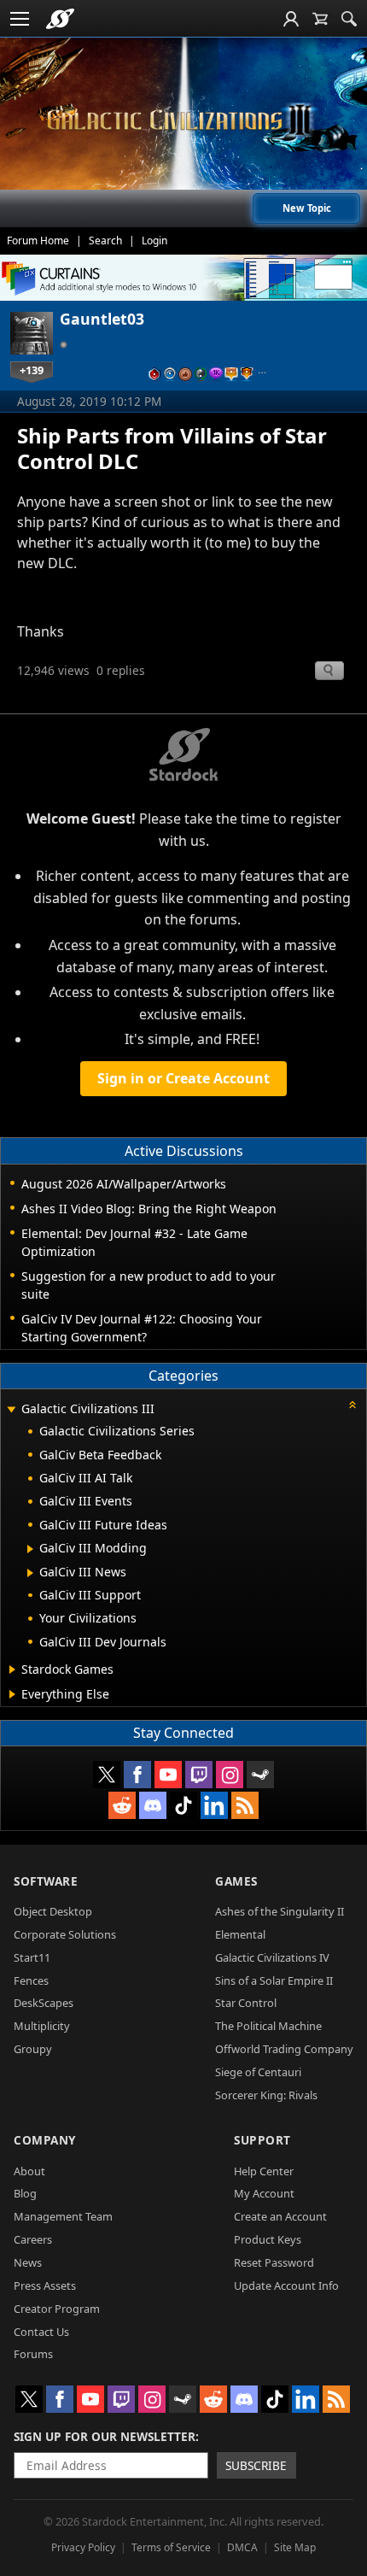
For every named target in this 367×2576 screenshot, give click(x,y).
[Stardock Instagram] (230, 1775)
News (28, 2262)
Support (262, 2140)
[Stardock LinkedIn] (214, 1805)
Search (105, 241)
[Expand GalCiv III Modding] (30, 1549)
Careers (33, 2239)
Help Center (264, 2171)
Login (154, 241)
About (29, 2171)
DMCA (242, 2547)
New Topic (307, 208)
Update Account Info (286, 2286)
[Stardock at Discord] (153, 1805)
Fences (31, 1980)
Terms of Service (171, 2547)
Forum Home (38, 241)
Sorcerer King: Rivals (266, 2095)
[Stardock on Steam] (260, 1775)
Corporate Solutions (65, 1934)
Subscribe (256, 2465)
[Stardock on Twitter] (107, 1775)
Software (46, 1881)
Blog (25, 2193)
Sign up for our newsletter (105, 2436)
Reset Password (274, 2262)
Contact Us (41, 2332)
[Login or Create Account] (291, 19)
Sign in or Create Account (183, 1078)
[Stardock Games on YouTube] (168, 1775)
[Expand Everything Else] (12, 1694)
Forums (33, 2354)
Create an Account (280, 2216)
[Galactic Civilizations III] (183, 120)
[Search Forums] (349, 19)
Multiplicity (42, 2026)
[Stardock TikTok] (183, 1805)
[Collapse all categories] (352, 1405)
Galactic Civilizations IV (272, 1957)
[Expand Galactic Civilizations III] (11, 1410)
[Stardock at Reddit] (122, 1805)
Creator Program (57, 2309)
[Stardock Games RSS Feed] (245, 1805)
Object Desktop (53, 1911)
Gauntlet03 (102, 319)
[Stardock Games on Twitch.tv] (199, 1775)
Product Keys (268, 2239)
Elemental (240, 1934)
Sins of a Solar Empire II (274, 1980)
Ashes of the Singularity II (280, 1911)
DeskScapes (44, 2003)
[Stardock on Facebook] (137, 1775)
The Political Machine (268, 2026)
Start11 (32, 1957)
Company (45, 2140)
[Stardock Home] (60, 19)
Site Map (295, 2547)
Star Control (246, 2003)
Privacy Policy (83, 2547)
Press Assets (45, 2286)
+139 (32, 370)
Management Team (63, 2216)
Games (236, 1881)
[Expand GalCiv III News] (30, 1573)
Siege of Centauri (258, 2072)
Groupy (33, 2049)
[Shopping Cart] (320, 19)
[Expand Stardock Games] (12, 1669)
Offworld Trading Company (284, 2049)
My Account (264, 2193)
